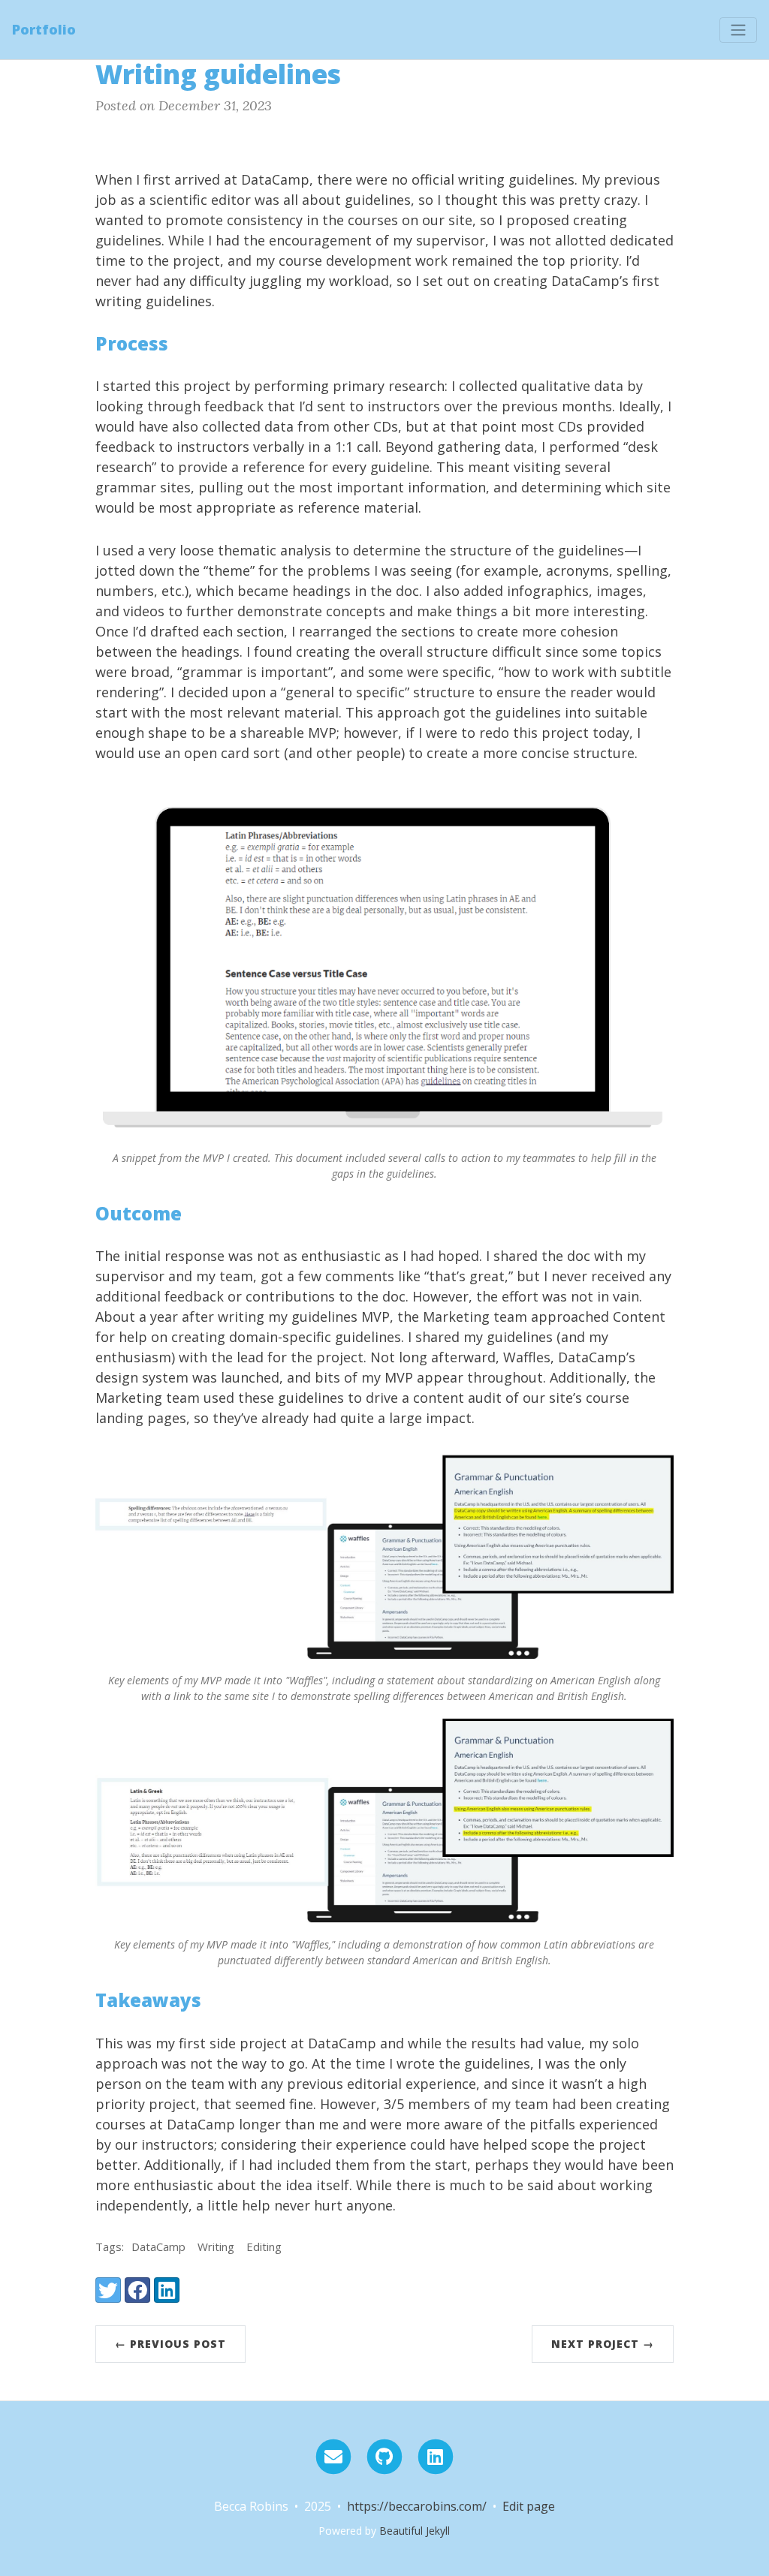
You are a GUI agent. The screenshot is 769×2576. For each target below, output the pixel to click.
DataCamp (158, 2246)
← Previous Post (170, 2344)
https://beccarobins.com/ (417, 2506)
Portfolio (44, 29)
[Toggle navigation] (738, 30)
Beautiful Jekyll (415, 2531)
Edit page (529, 2506)
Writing (216, 2246)
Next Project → (603, 2344)
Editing (264, 2246)
